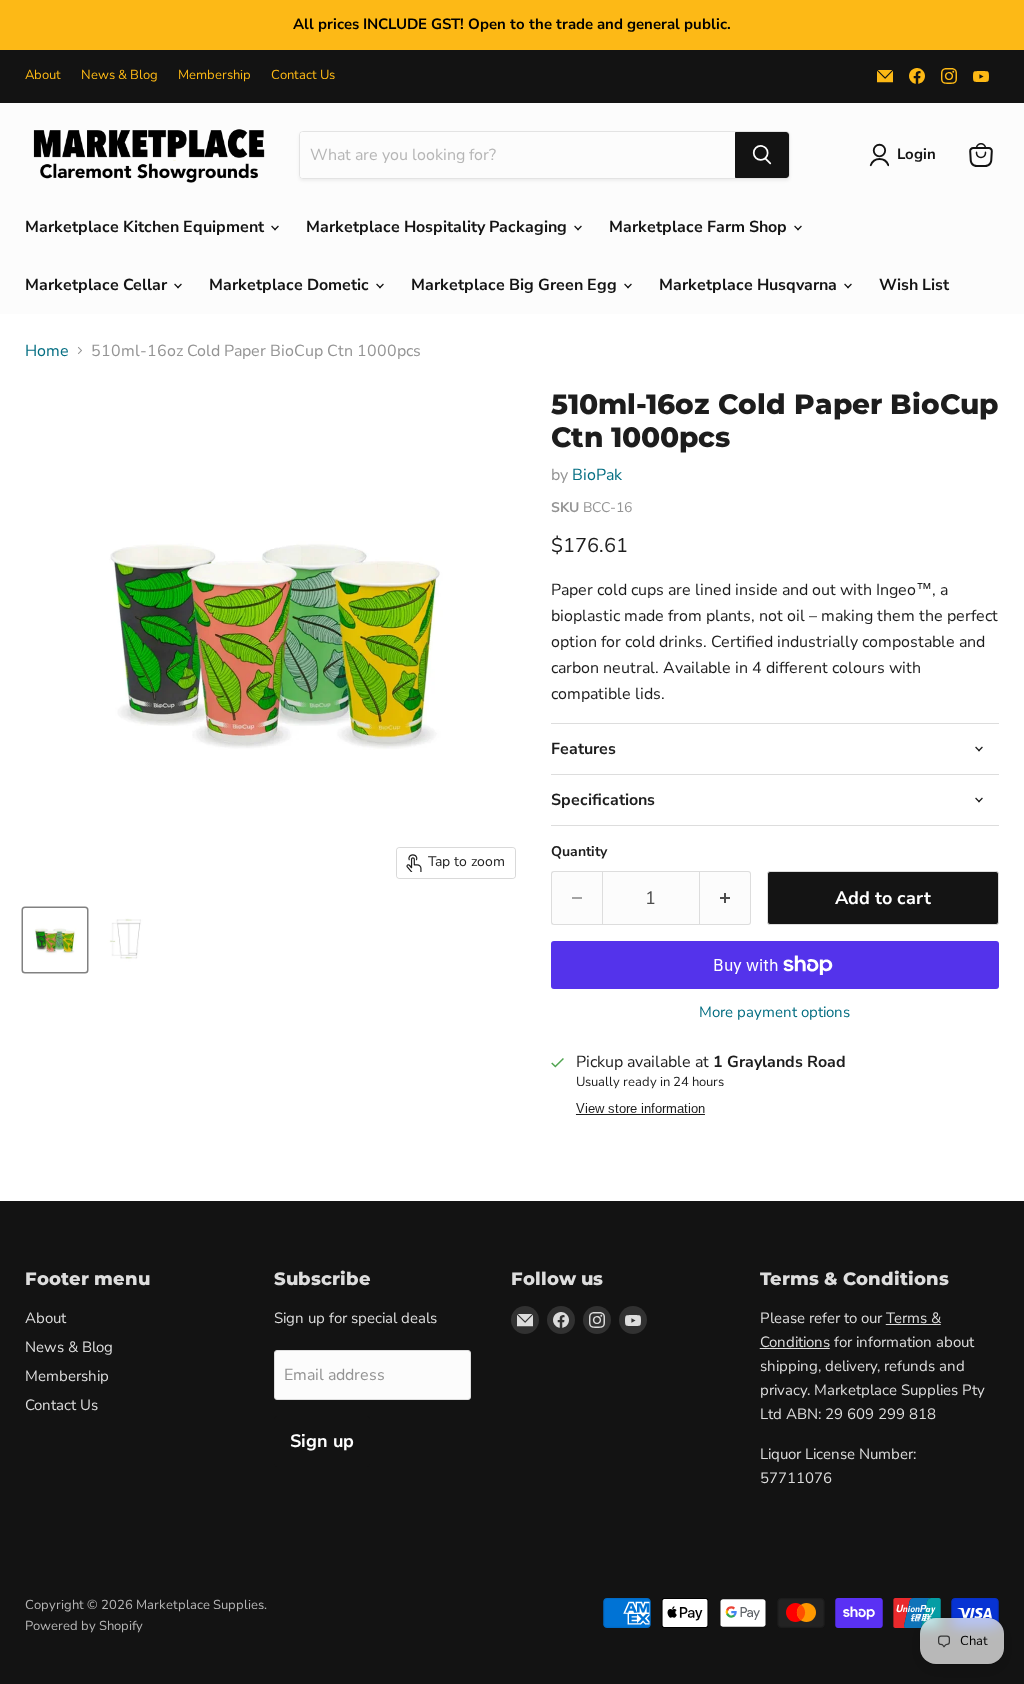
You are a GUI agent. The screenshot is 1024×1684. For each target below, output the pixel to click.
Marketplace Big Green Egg (516, 285)
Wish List (914, 285)
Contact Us (303, 75)
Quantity (579, 852)
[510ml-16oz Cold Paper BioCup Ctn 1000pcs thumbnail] (55, 940)
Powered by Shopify (84, 1626)
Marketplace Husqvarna (750, 285)
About (43, 75)
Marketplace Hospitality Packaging (438, 227)
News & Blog (119, 75)
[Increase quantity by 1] (725, 898)
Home (47, 351)
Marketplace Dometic (291, 285)
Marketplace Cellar (98, 285)
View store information (640, 1109)
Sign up (322, 1441)
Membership (214, 75)
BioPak (597, 475)
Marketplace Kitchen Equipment (146, 227)
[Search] (762, 155)
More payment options (774, 1012)
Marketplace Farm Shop (700, 227)
